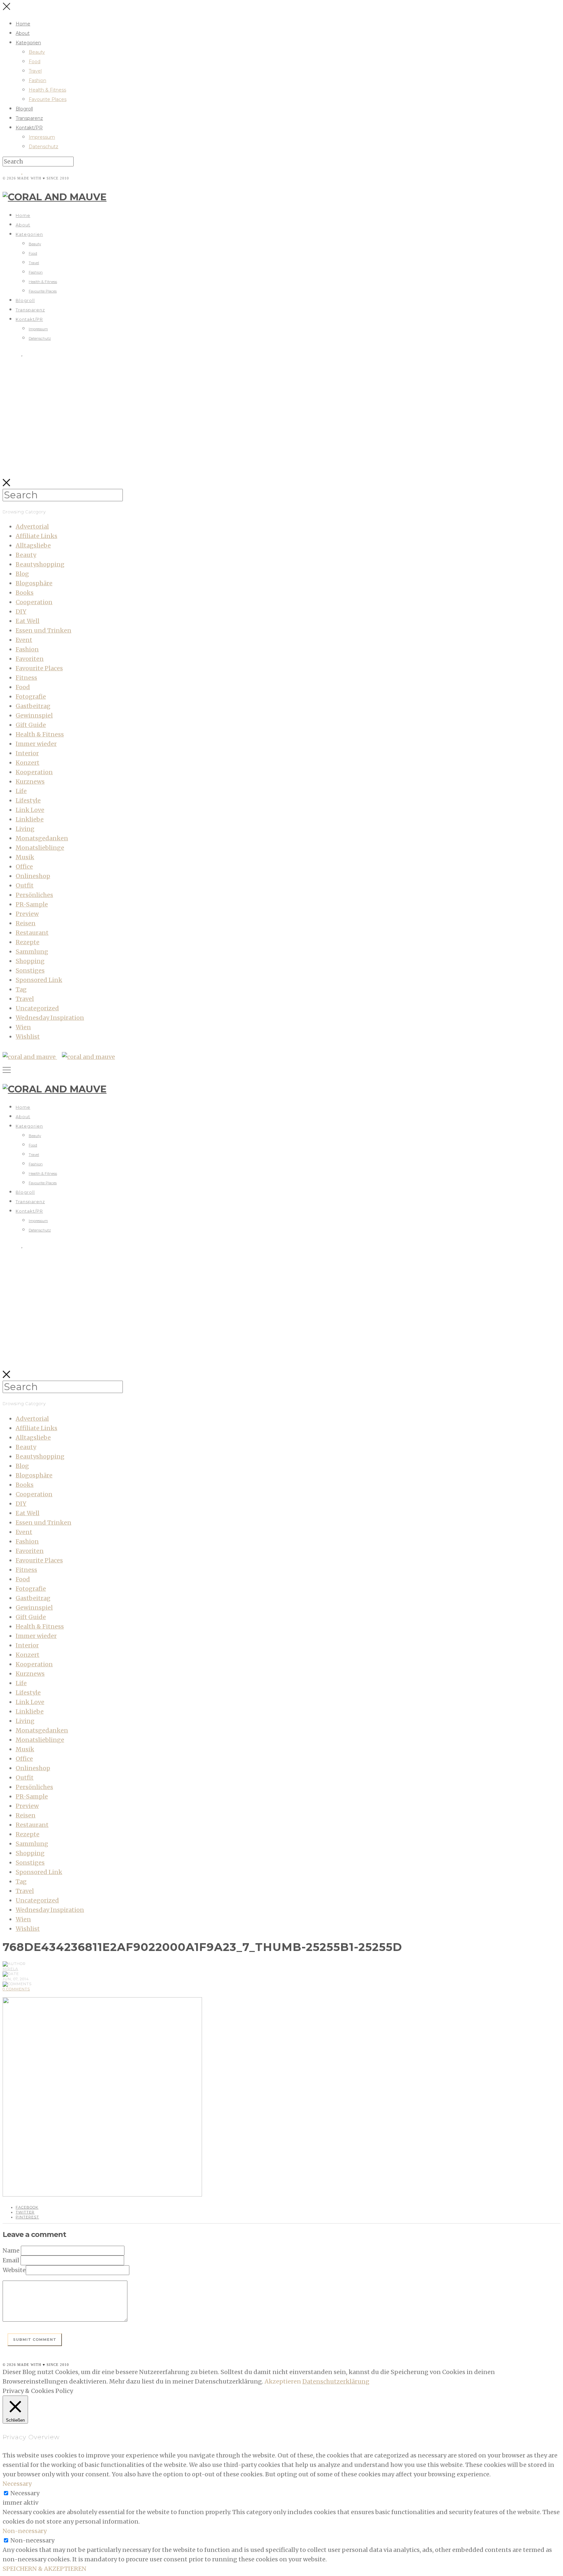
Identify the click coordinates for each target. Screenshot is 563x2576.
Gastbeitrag (33, 706)
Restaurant (32, 933)
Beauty (37, 52)
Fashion (37, 80)
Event (24, 640)
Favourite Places (48, 99)
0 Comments (16, 1989)
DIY (21, 612)
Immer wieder (36, 744)
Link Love (30, 810)
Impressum (42, 137)
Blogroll (24, 109)
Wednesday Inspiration (50, 1018)
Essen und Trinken (43, 630)
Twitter (25, 2212)
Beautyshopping (40, 564)
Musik (25, 857)
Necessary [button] (17, 2484)
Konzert (28, 763)
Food (35, 62)
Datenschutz (43, 147)
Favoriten (30, 659)
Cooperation (34, 602)
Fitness (26, 678)
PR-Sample (32, 904)
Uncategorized (37, 1008)
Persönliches (34, 895)
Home (23, 24)
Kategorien (28, 43)
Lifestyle (28, 800)
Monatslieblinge (40, 848)
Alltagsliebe (33, 545)
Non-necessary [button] (25, 2531)
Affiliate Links (36, 536)
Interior (27, 753)
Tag (21, 989)
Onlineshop (33, 876)
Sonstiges (30, 970)
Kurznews (30, 782)
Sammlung (32, 952)
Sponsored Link (39, 980)
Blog (22, 574)
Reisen (26, 923)
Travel (35, 71)
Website (14, 2270)
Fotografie (31, 697)
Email (11, 2260)
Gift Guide (31, 725)
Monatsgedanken (42, 838)
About (23, 33)
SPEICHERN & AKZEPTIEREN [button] (44, 2569)
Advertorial (32, 527)
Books (25, 593)
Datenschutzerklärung (336, 2381)
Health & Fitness (47, 90)
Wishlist (28, 1037)
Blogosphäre (34, 583)
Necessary (25, 2493)
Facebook (27, 2207)
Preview (27, 914)
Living (25, 829)
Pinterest (27, 2217)
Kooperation (34, 772)
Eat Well (28, 621)
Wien (23, 1027)
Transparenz (29, 118)
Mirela (10, 1969)
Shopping (30, 961)
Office (24, 867)
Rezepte (28, 942)
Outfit (25, 885)
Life (21, 791)
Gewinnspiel (34, 715)
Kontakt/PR (29, 128)
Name (11, 2250)
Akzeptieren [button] (283, 2381)
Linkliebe (30, 819)
